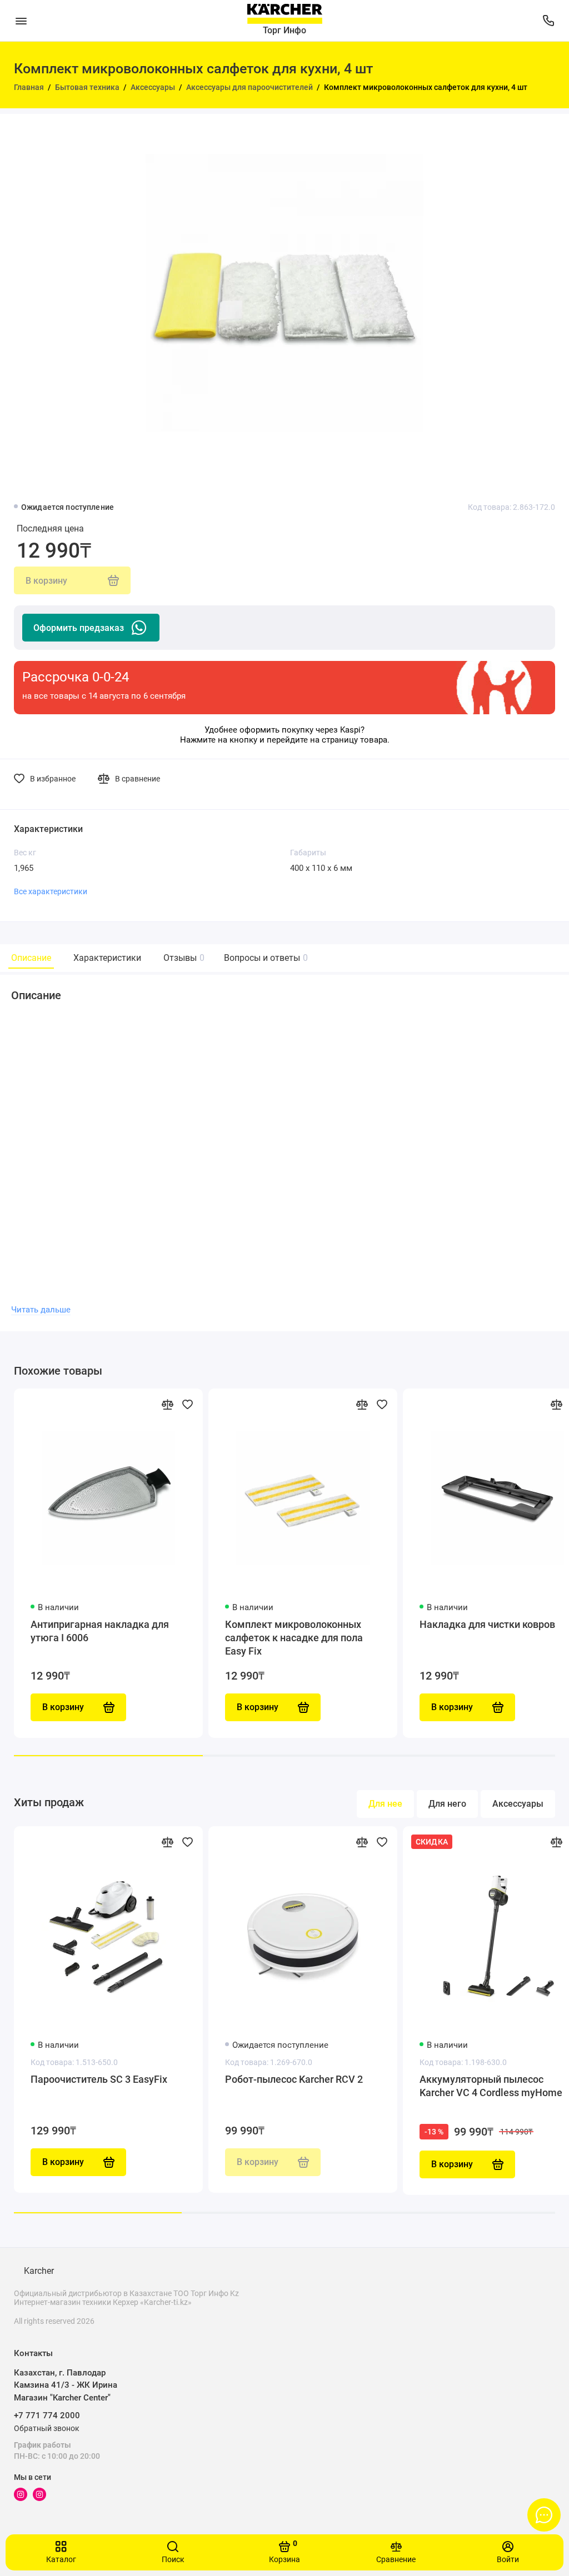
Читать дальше (41, 1310)
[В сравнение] (167, 1404)
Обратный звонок (47, 2428)
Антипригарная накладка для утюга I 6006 (100, 1631)
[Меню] (21, 21)
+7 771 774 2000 (47, 2415)
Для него (447, 1804)
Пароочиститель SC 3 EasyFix (99, 2079)
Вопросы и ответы (264, 958)
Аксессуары (518, 1804)
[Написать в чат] (544, 2515)
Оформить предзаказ (79, 628)
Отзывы (183, 958)
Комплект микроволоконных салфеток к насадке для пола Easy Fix (294, 1638)
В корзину (63, 2162)
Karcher (39, 2271)
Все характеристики (51, 891)
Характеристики (107, 958)
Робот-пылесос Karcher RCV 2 (294, 2079)
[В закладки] (187, 1404)
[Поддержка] (548, 21)
